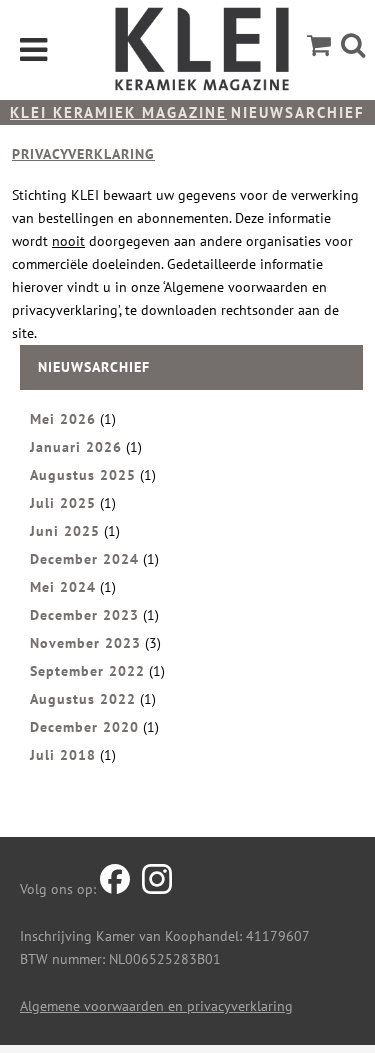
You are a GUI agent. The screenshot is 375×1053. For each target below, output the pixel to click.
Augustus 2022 (83, 699)
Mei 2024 (63, 587)
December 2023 (84, 615)
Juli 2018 (63, 755)
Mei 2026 (63, 419)
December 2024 (84, 559)
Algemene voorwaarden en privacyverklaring (156, 1006)
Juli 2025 (63, 503)
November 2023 (85, 643)
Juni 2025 (65, 531)
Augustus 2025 (83, 475)
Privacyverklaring (83, 154)
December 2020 (84, 727)
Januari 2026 (76, 447)
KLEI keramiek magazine (118, 112)
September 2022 (87, 671)
